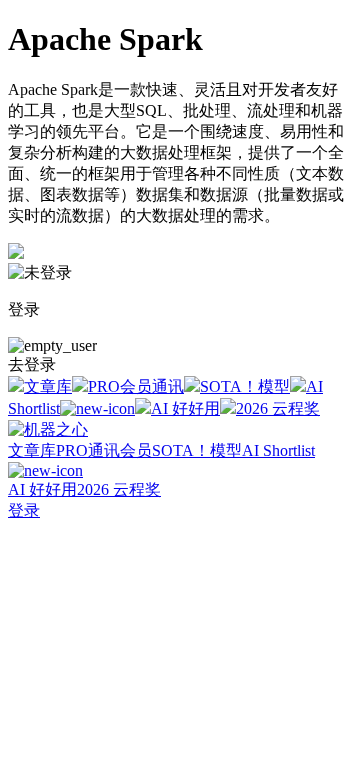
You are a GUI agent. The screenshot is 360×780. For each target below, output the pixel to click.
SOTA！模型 (245, 386)
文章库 (48, 386)
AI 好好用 (185, 408)
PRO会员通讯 (136, 386)
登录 (24, 510)
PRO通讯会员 (104, 450)
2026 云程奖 (278, 408)
